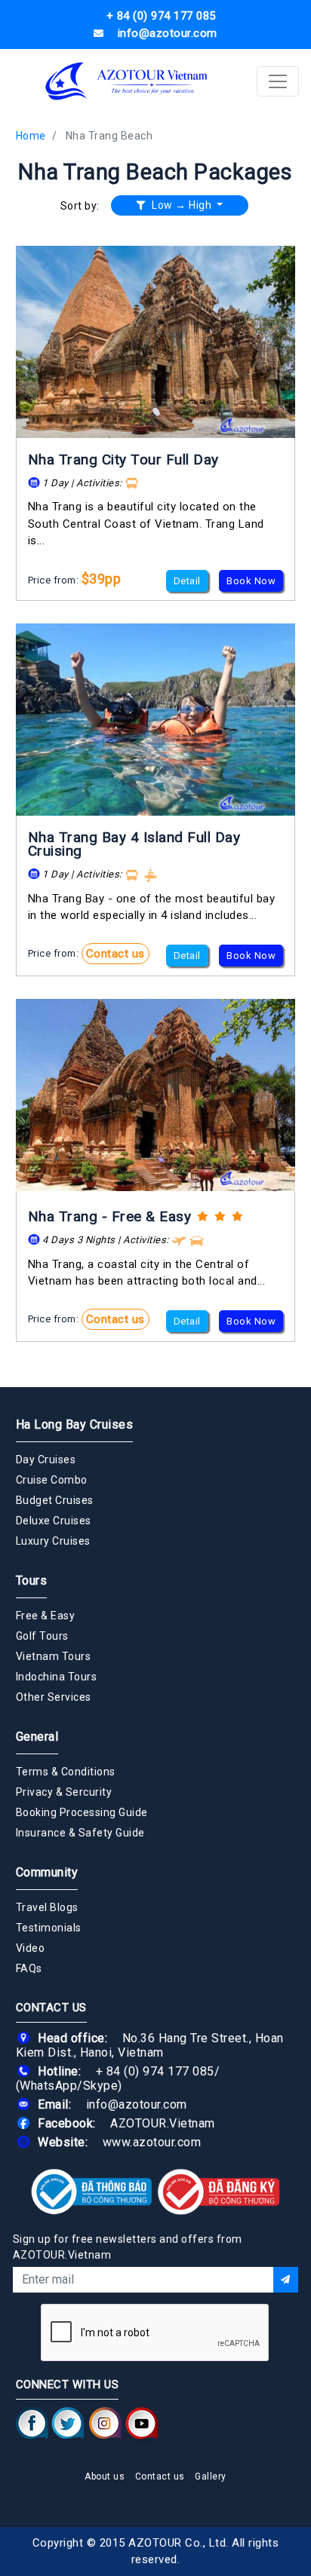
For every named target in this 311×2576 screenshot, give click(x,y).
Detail (187, 581)
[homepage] (127, 81)
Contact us (115, 954)
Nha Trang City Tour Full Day (123, 459)
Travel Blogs (47, 1907)
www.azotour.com (152, 2142)
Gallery (211, 2476)
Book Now (251, 581)
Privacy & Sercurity (64, 1792)
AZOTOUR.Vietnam (163, 2123)
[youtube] (142, 2423)
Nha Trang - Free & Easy (110, 1216)
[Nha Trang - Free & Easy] (156, 1095)
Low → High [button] (182, 205)
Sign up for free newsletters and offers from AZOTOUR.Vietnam (128, 2247)
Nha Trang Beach (109, 136)
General (37, 1737)
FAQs (29, 1968)
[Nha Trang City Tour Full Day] (156, 342)
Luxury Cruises (53, 1541)
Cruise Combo (52, 1480)
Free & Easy (46, 1616)
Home (31, 136)
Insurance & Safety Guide (80, 1833)
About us (105, 2476)
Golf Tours (42, 1636)
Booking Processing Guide (82, 1812)
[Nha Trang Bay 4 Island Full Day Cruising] (156, 720)
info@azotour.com (137, 2104)
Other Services (54, 1697)
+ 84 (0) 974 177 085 (155, 2071)
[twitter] (68, 2423)
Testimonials (49, 1928)
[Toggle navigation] (278, 81)
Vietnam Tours (54, 1656)
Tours (32, 1581)
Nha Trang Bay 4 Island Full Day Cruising (134, 844)
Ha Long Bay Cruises (75, 1424)
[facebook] (32, 2423)
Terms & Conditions (66, 1772)
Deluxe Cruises (54, 1521)
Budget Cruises (55, 1500)
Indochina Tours (57, 1677)
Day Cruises (46, 1460)
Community (47, 1872)
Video (31, 1948)
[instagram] (105, 2423)
